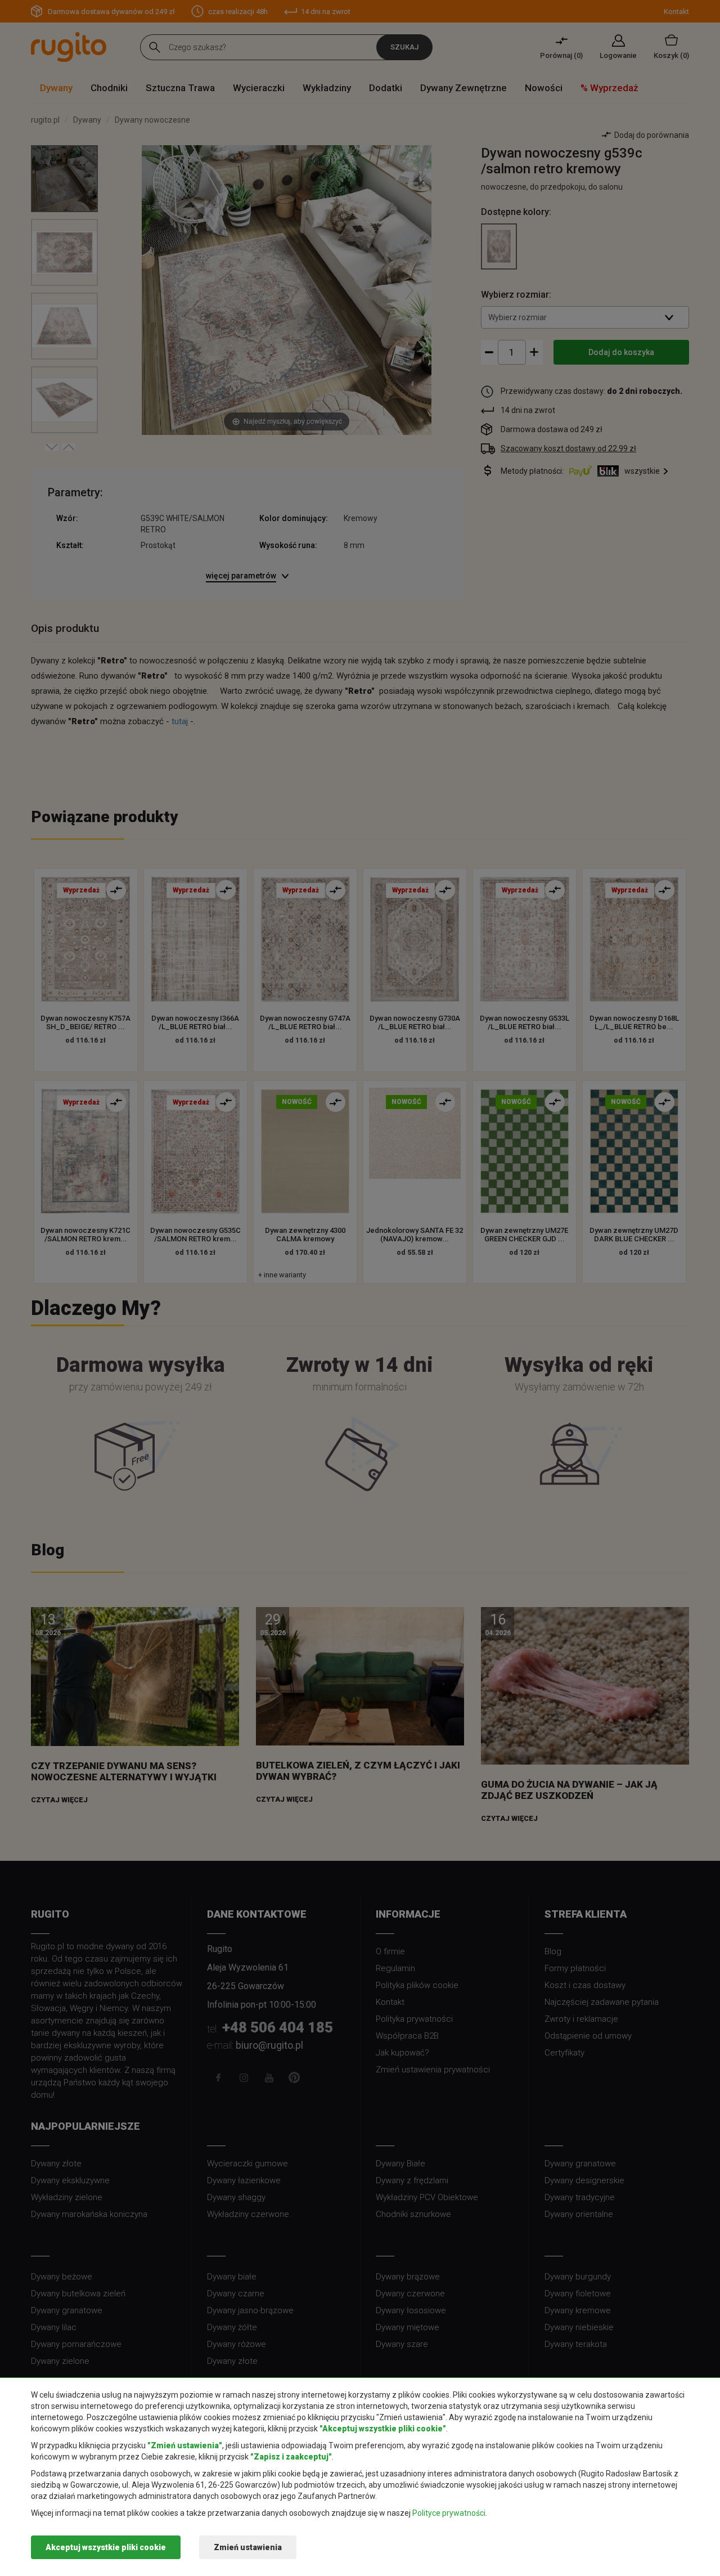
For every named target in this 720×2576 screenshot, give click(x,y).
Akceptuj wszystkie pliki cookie (106, 2547)
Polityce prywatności (449, 2513)
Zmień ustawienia (248, 2547)
